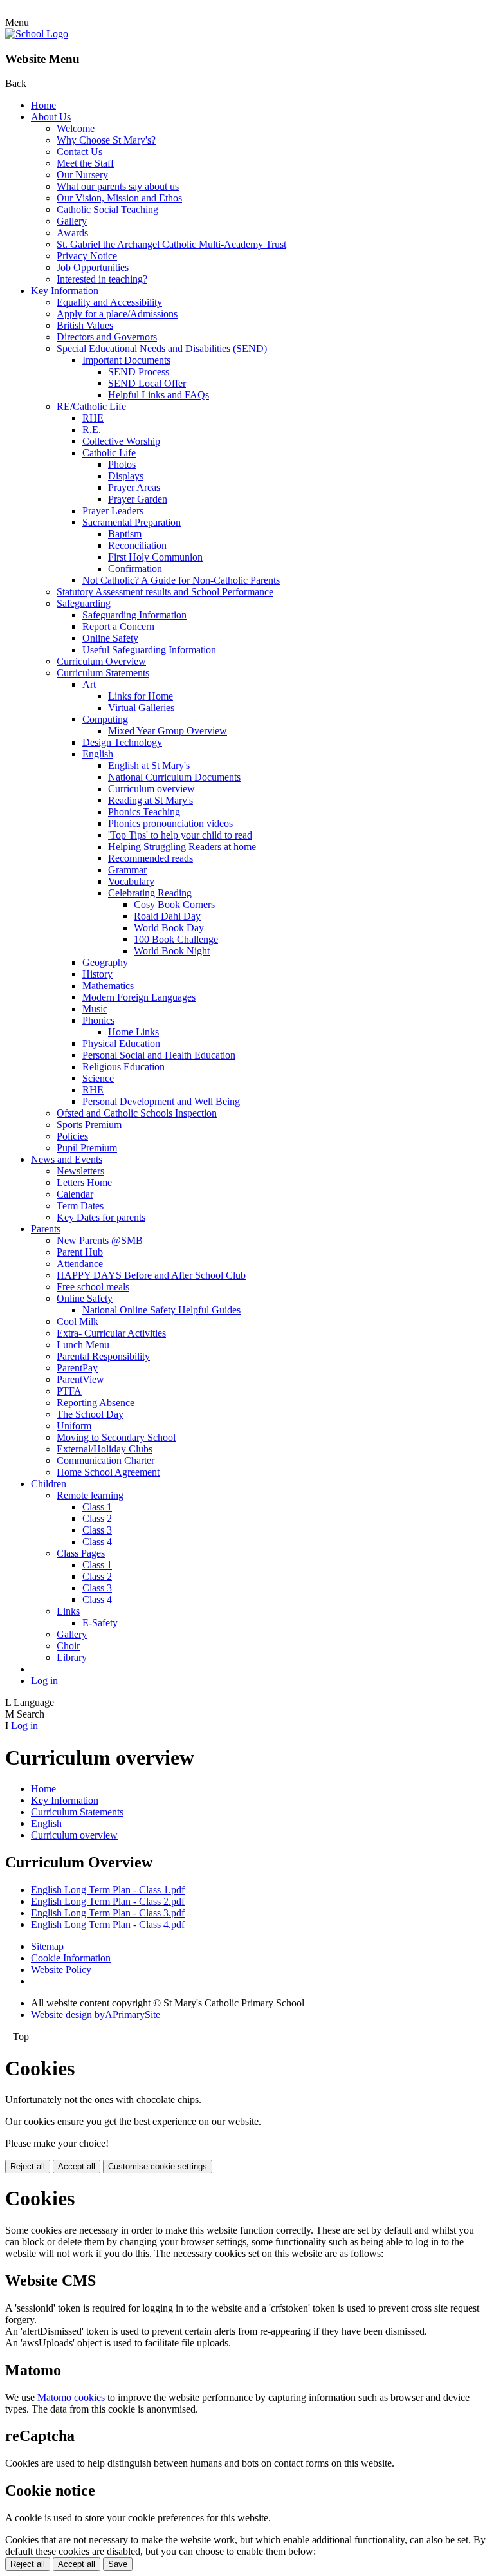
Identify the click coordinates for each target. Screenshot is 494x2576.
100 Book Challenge (176, 939)
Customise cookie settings (158, 2166)
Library (72, 1657)
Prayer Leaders (113, 511)
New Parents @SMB (100, 1240)
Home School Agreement (108, 1472)
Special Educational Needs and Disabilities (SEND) (162, 348)
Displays (126, 476)
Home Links (133, 1032)
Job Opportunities (93, 267)
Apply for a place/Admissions (117, 314)
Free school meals (93, 1287)
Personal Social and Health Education (159, 1055)
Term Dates (80, 1206)
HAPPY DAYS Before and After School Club (151, 1275)
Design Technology (122, 742)
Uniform (74, 1426)
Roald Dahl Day (167, 916)
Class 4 (97, 1542)
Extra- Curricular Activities (111, 1333)
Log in (44, 1681)
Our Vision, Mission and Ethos (119, 198)
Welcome (76, 128)
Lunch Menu (83, 1345)
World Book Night (172, 951)
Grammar (127, 870)
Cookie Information (71, 1958)
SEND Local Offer (147, 383)
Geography (105, 962)
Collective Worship (121, 441)
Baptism (125, 534)
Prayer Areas (134, 487)
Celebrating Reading (150, 893)
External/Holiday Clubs (105, 1449)
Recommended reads (151, 858)
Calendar (75, 1194)
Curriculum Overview (101, 661)
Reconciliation (137, 545)
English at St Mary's (149, 765)
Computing (105, 719)
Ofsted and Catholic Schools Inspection (137, 1113)
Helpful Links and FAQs (159, 395)
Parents (46, 1229)
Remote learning (90, 1495)
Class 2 (97, 1518)
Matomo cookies (71, 2397)
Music (95, 1009)
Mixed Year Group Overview (168, 731)
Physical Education (121, 1043)
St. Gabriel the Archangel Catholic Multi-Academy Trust (171, 244)
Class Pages (81, 1553)
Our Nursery (82, 175)
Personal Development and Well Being (161, 1101)
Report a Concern (118, 626)
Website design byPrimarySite (96, 2015)
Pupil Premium (87, 1148)
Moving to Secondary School (116, 1437)
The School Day (90, 1414)
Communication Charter (105, 1460)
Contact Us (79, 152)
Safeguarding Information (134, 615)
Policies (72, 1136)
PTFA (69, 1391)
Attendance (80, 1264)
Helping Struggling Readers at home (182, 847)
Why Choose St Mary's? (106, 140)
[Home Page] (37, 34)
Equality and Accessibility (109, 302)
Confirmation (135, 569)
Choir (68, 1646)
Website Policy (61, 1969)
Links (68, 1611)
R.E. (92, 430)
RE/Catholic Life (91, 406)
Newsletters (80, 1171)
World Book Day (169, 928)
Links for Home (141, 696)
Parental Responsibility (103, 1356)
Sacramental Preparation (132, 522)
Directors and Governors (107, 337)
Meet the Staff (85, 163)
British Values (85, 325)
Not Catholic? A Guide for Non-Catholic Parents (181, 580)
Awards (72, 233)
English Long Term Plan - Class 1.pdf (108, 1890)
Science (98, 1078)
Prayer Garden (138, 499)
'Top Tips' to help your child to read (180, 835)
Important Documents (126, 360)
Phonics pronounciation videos (170, 823)
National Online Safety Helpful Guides (161, 1310)
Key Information (65, 291)
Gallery (72, 221)
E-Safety (100, 1623)
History (97, 974)
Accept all (77, 2166)
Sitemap (47, 1946)
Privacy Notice (87, 256)
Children (49, 1484)
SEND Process (139, 372)
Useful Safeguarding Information (149, 650)
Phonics (98, 1020)
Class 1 (97, 1507)
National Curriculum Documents (174, 777)
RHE (93, 418)
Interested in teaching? (102, 279)
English (98, 754)
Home (43, 105)
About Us (51, 117)
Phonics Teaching (144, 812)
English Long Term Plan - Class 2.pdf (108, 1901)
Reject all (28, 2166)
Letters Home (84, 1182)
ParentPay (77, 1368)
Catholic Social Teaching (107, 209)
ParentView (80, 1379)
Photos (122, 464)
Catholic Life (109, 453)
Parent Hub (80, 1252)
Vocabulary (131, 881)
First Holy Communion (155, 557)
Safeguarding (84, 603)
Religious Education (123, 1067)
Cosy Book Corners (174, 904)
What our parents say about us (118, 186)
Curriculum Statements (103, 673)
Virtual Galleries (141, 708)
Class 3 (97, 1530)
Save (118, 2564)
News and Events (67, 1159)
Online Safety (110, 638)
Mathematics (108, 986)
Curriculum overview (151, 789)
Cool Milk (78, 1321)
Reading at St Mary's (151, 800)
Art (89, 684)
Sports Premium (89, 1125)
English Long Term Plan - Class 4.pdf (108, 1924)
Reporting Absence (96, 1403)
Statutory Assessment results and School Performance (165, 592)
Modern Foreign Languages (139, 997)
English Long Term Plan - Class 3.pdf (108, 1913)
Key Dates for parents (101, 1217)
